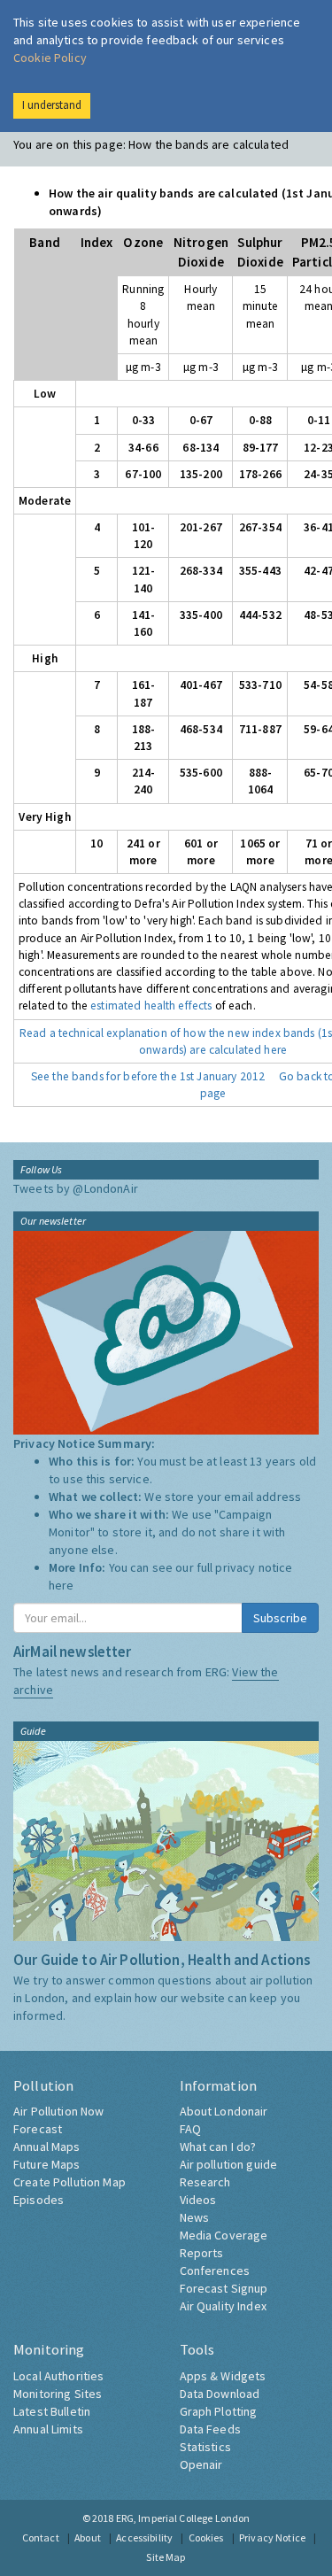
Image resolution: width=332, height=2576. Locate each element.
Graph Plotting (219, 2411)
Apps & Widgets (223, 2376)
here (62, 1585)
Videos (198, 2200)
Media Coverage (224, 2235)
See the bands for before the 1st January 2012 (148, 1076)
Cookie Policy (50, 58)
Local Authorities (58, 2376)
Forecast (38, 2129)
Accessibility (144, 2537)
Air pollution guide (229, 2164)
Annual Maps (47, 2147)
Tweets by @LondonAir (76, 1188)
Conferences (215, 2270)
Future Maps (47, 2164)
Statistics (205, 2447)
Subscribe (280, 1618)
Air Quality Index (223, 2306)
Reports (202, 2253)
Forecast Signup (224, 2288)
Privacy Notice (272, 2537)
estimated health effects (151, 1006)
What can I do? (218, 2147)
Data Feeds (210, 2429)
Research (205, 2182)
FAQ (190, 2129)
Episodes (39, 2200)
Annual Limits (48, 2429)
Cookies (206, 2537)
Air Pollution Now (58, 2111)
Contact (41, 2537)
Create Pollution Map (69, 2182)
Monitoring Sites (58, 2394)
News (195, 2217)
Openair (201, 2464)
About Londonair (224, 2111)
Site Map (166, 2557)
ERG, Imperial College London (183, 2518)
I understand (52, 105)
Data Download (220, 2394)
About (88, 2537)
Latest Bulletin (52, 2411)
